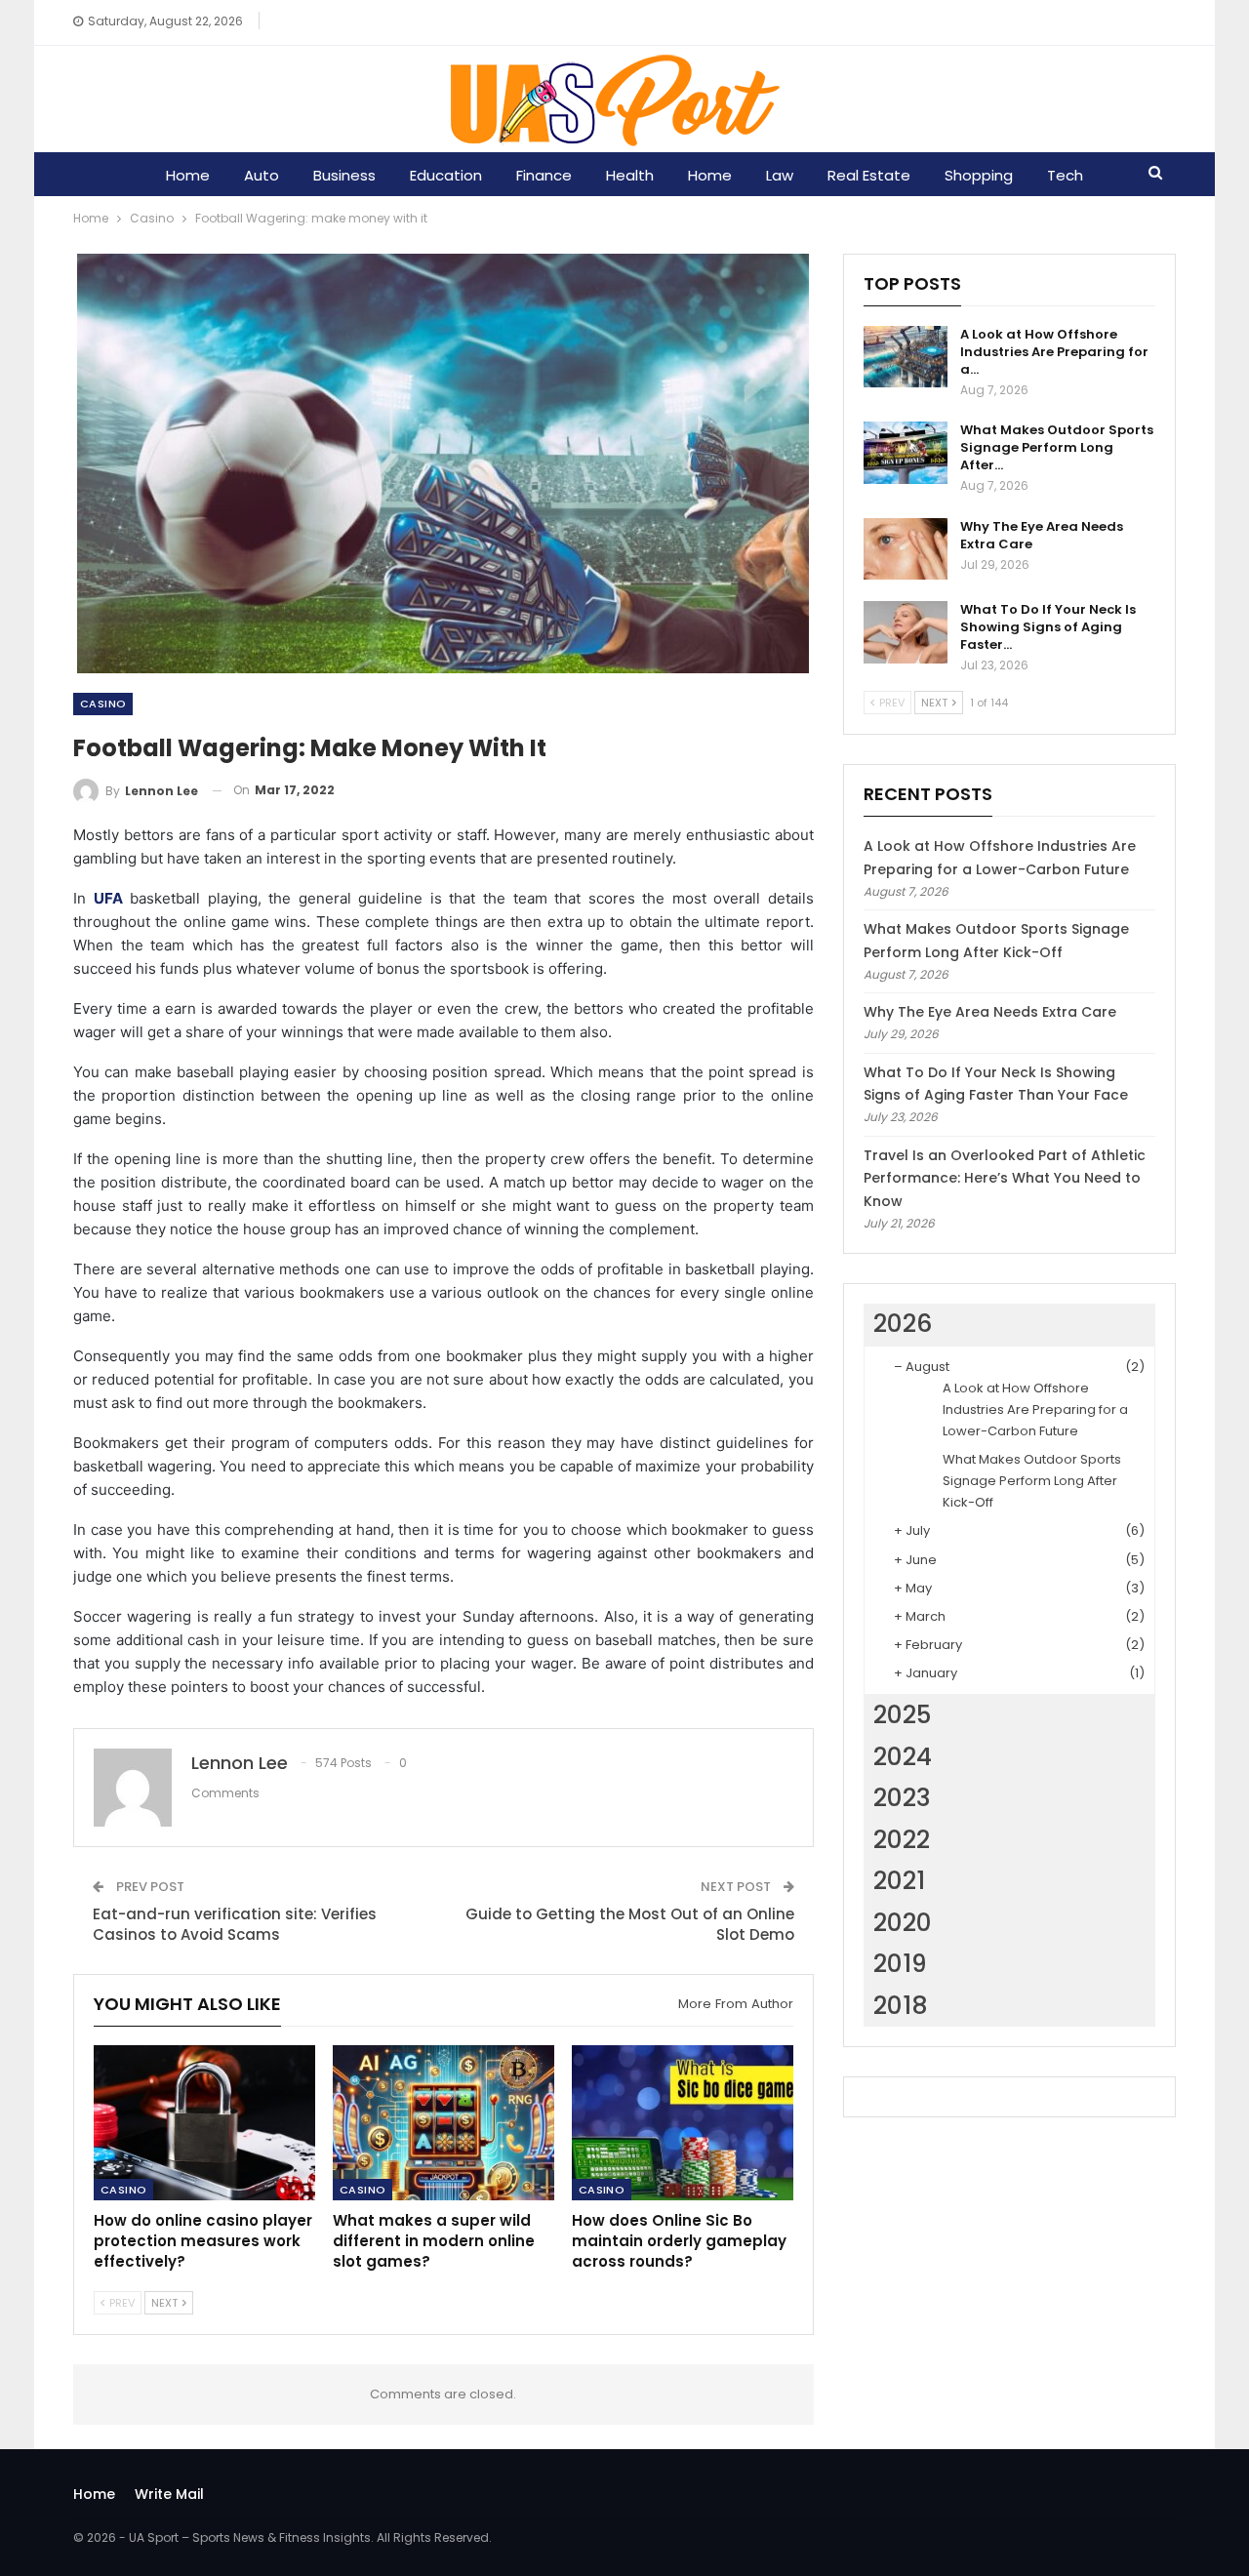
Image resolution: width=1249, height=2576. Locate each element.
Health (630, 175)
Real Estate (869, 175)
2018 (901, 2006)
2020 (903, 1923)
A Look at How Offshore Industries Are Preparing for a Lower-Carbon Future (1035, 1409)
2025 (902, 1715)
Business (344, 175)
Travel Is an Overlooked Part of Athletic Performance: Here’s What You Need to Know (1005, 1179)
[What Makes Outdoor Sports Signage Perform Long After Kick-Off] (906, 453)
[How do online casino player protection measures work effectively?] (204, 2123)
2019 (900, 1964)
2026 (903, 1324)
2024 (903, 1757)
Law (780, 175)
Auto (262, 175)
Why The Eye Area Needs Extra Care (1042, 535)
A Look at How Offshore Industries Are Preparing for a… (1054, 352)
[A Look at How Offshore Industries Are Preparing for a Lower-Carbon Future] (906, 357)
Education (446, 175)
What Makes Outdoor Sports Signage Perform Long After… (1057, 447)
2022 (902, 1840)
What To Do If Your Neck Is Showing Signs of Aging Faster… (1048, 627)
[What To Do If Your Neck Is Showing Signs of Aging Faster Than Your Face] (906, 632)
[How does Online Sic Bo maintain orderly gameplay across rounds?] (683, 2123)
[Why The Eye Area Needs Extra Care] (906, 549)
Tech (1065, 175)
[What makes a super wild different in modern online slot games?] (443, 2123)
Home (188, 175)
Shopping (979, 175)
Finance (544, 175)
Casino (103, 704)
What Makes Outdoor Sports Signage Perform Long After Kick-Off (1032, 1481)
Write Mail (169, 2494)
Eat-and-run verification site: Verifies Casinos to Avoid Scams (235, 1924)
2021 (899, 1881)
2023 (902, 1798)
